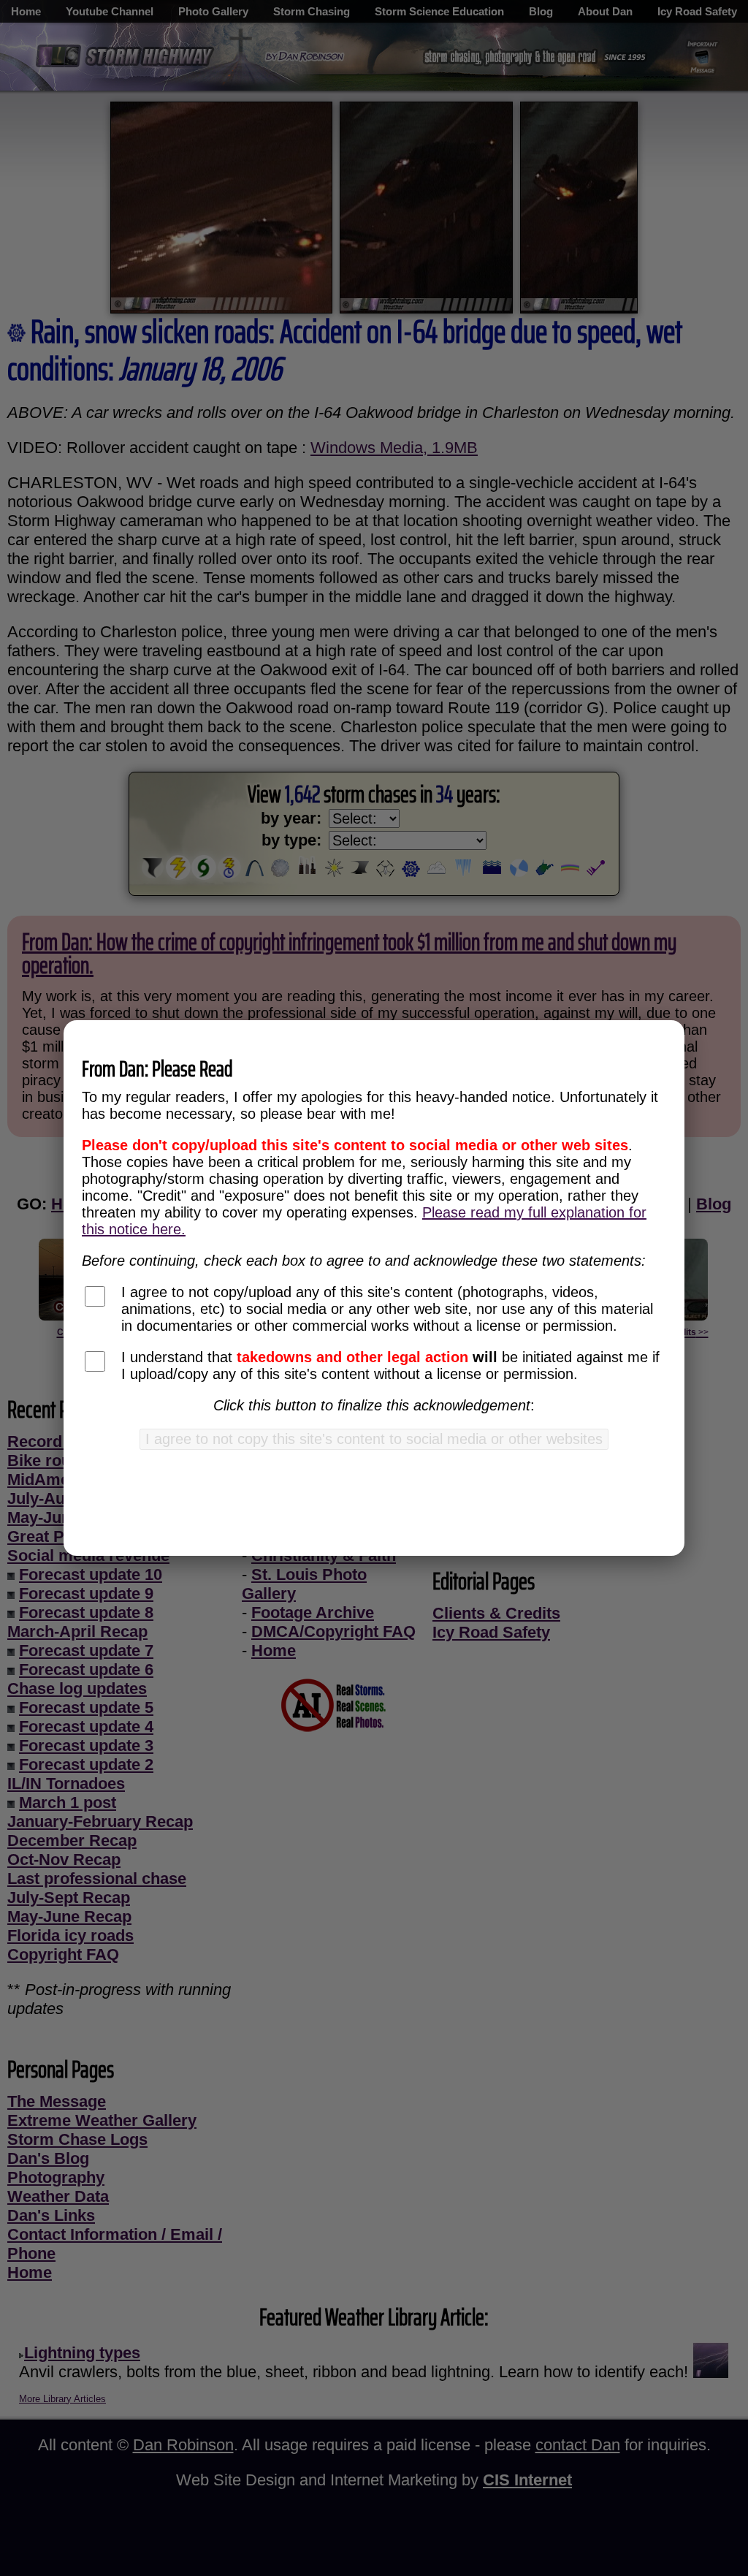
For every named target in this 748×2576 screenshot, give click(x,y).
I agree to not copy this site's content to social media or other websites (374, 1439)
